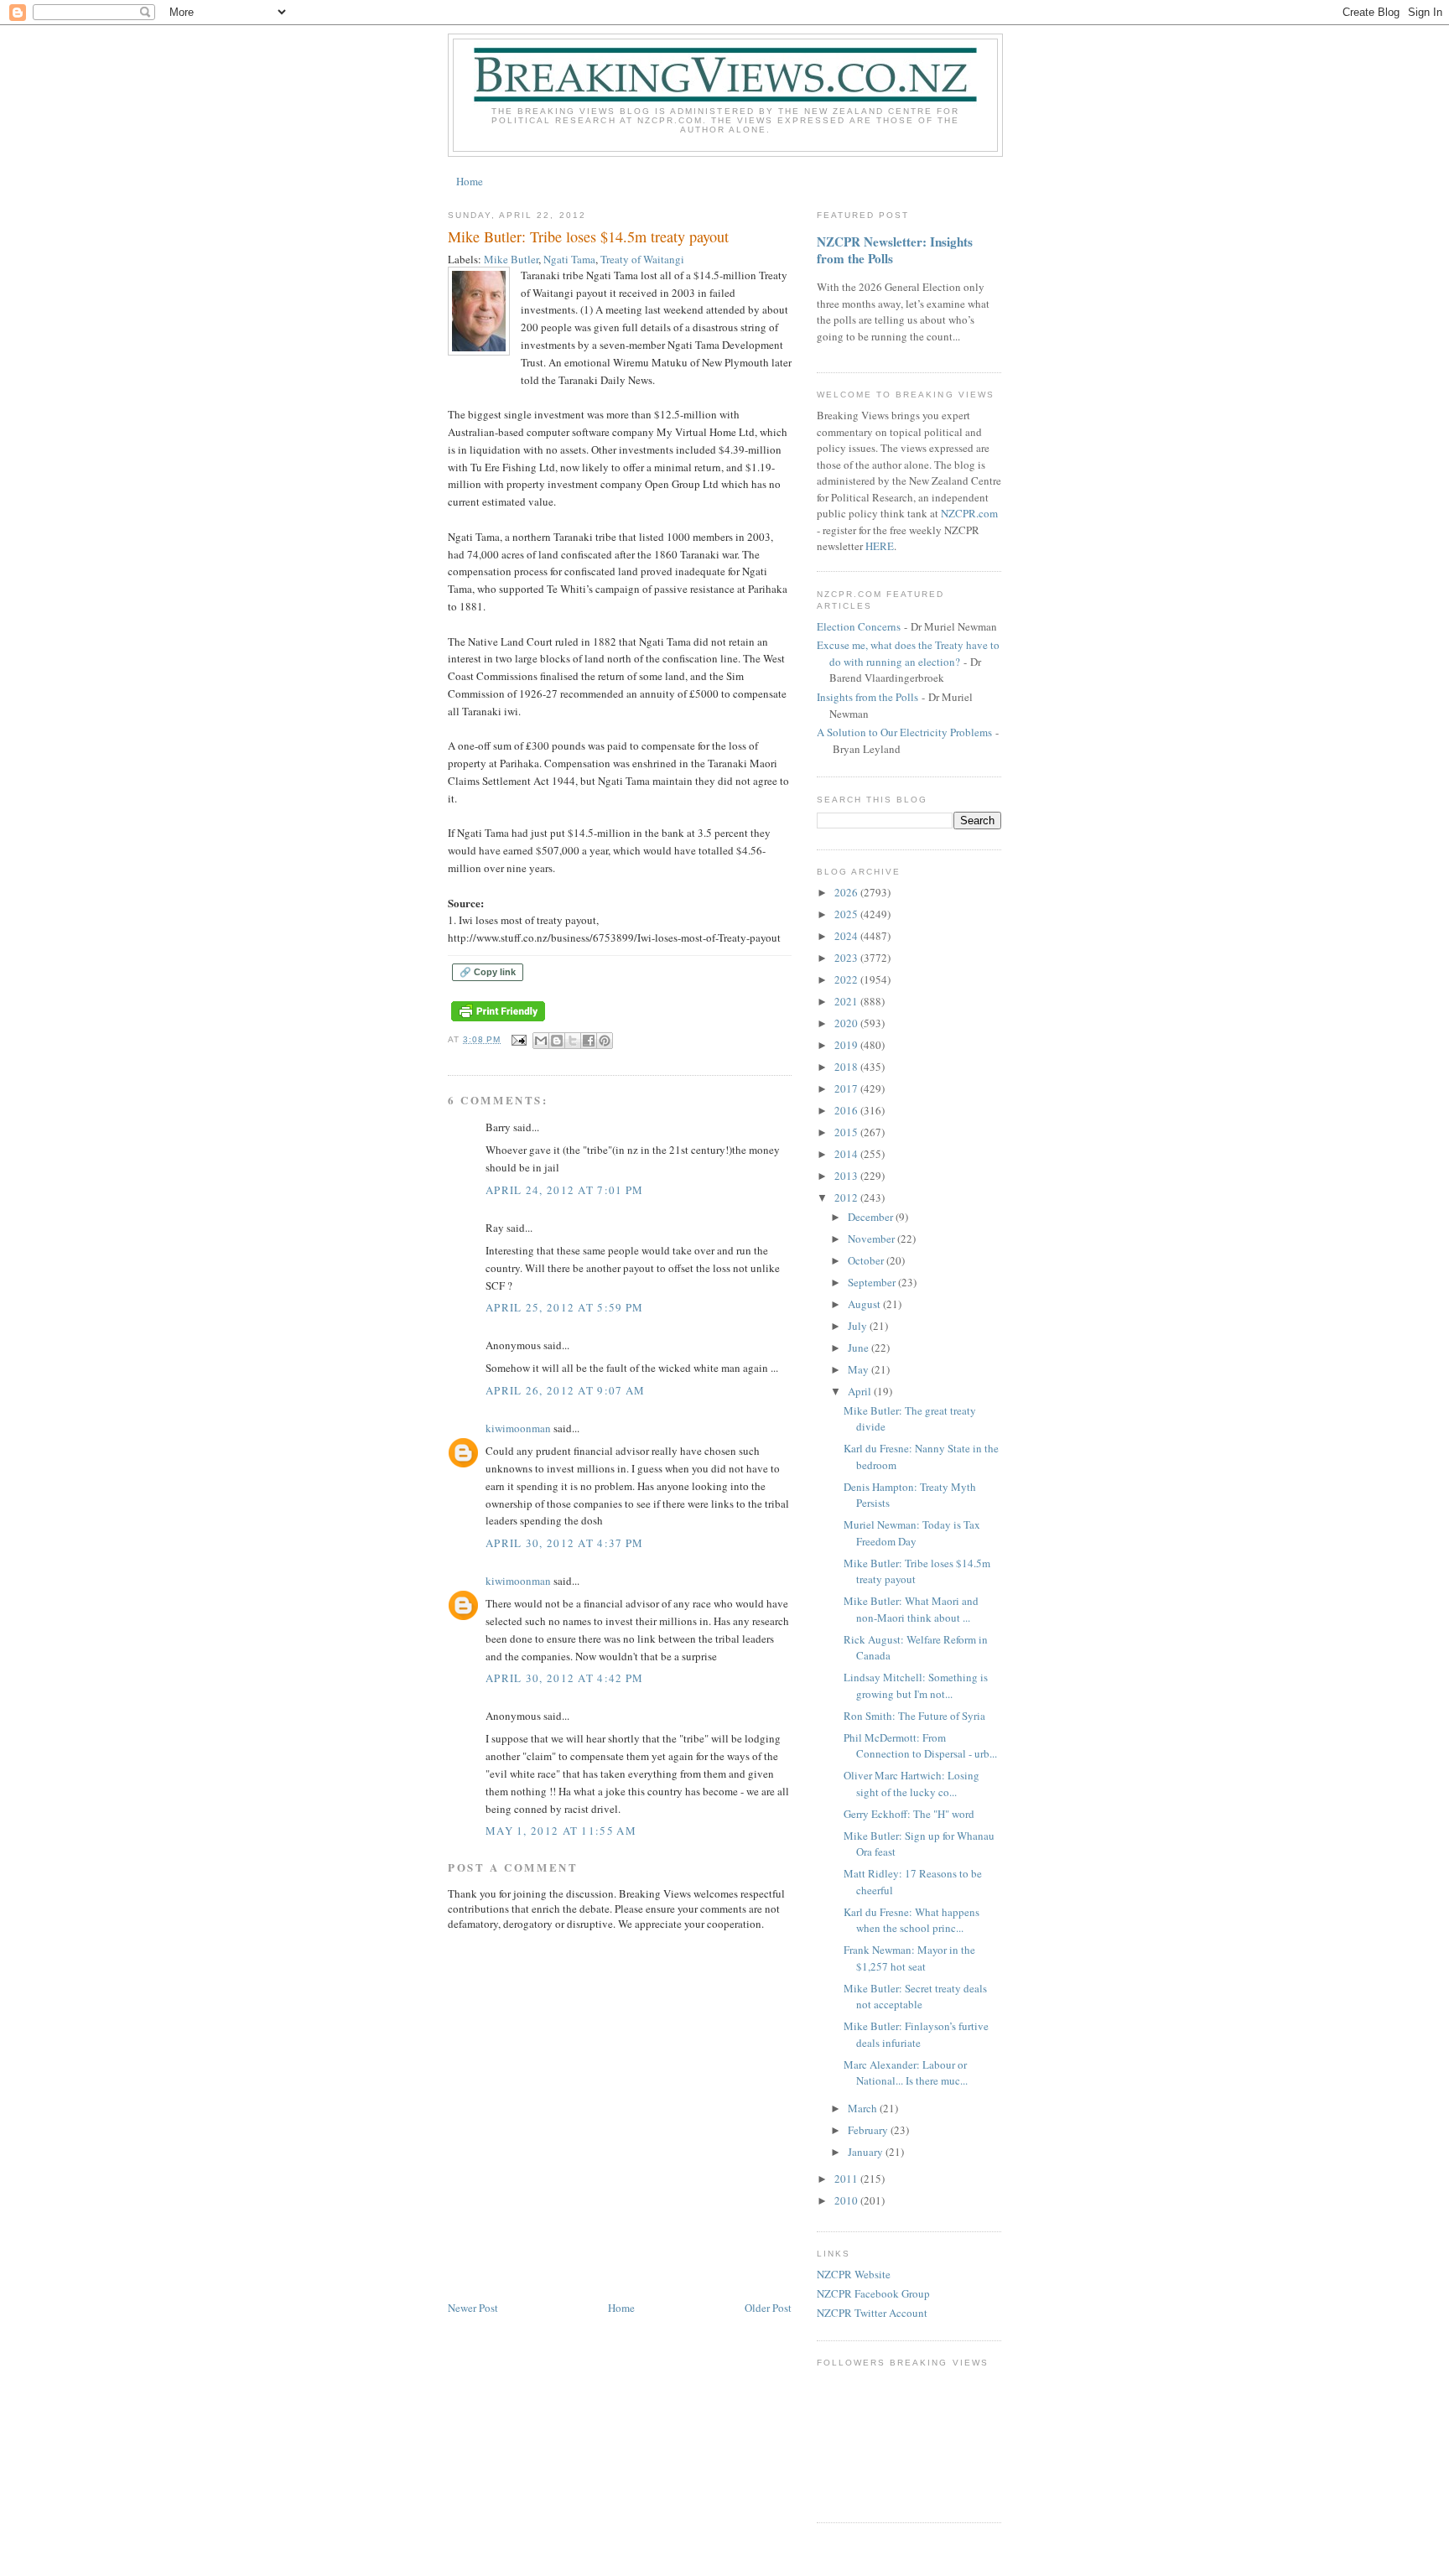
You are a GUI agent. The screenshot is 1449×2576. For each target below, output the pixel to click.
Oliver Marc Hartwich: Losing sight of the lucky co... (911, 1784)
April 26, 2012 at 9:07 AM (566, 1390)
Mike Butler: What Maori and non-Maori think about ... (911, 1609)
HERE (880, 546)
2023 (847, 958)
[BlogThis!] (557, 1041)
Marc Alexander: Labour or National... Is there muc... (906, 2073)
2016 (847, 1110)
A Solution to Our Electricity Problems (904, 732)
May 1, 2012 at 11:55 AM (561, 1831)
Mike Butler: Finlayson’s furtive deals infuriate (916, 2034)
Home (470, 181)
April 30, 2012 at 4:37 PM (565, 1543)
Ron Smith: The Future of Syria (914, 1716)
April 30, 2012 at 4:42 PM (565, 1678)
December (872, 1217)
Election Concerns (859, 626)
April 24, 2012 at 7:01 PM (565, 1190)
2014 (847, 1154)
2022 (847, 979)
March (864, 2108)
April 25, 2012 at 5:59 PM (565, 1307)
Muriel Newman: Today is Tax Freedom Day (912, 1533)
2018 (847, 1067)
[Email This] (541, 1041)
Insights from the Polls (867, 697)
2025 (847, 914)
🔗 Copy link (488, 972)
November (873, 1239)
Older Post (768, 2308)
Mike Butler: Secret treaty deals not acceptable (915, 1997)
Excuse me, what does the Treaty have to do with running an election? (908, 653)
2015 (847, 1132)
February (869, 2130)
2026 (847, 892)
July (859, 1326)
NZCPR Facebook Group (873, 2293)
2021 (847, 1001)
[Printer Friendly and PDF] (498, 1022)
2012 (847, 1197)
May (860, 1369)
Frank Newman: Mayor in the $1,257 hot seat (909, 1958)
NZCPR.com (969, 513)
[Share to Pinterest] (605, 1041)
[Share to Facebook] (589, 1041)
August (865, 1304)
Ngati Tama (569, 259)
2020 (847, 1023)
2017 (847, 1088)
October (867, 1260)
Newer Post (473, 2308)
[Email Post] (519, 1039)
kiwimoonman (518, 1428)
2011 (847, 2179)
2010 (847, 2200)
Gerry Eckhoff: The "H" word (909, 1814)
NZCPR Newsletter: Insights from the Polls (895, 250)
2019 (847, 1045)
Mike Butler (511, 259)
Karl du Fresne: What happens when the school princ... (911, 1920)
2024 (847, 936)
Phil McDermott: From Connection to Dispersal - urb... (920, 1746)
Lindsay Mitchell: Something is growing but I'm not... (916, 1685)
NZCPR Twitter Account (872, 2313)
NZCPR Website (854, 2274)
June (860, 1348)
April (861, 1391)
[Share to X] (573, 1041)
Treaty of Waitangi (642, 259)
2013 (847, 1176)
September (873, 1282)
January (867, 2152)
